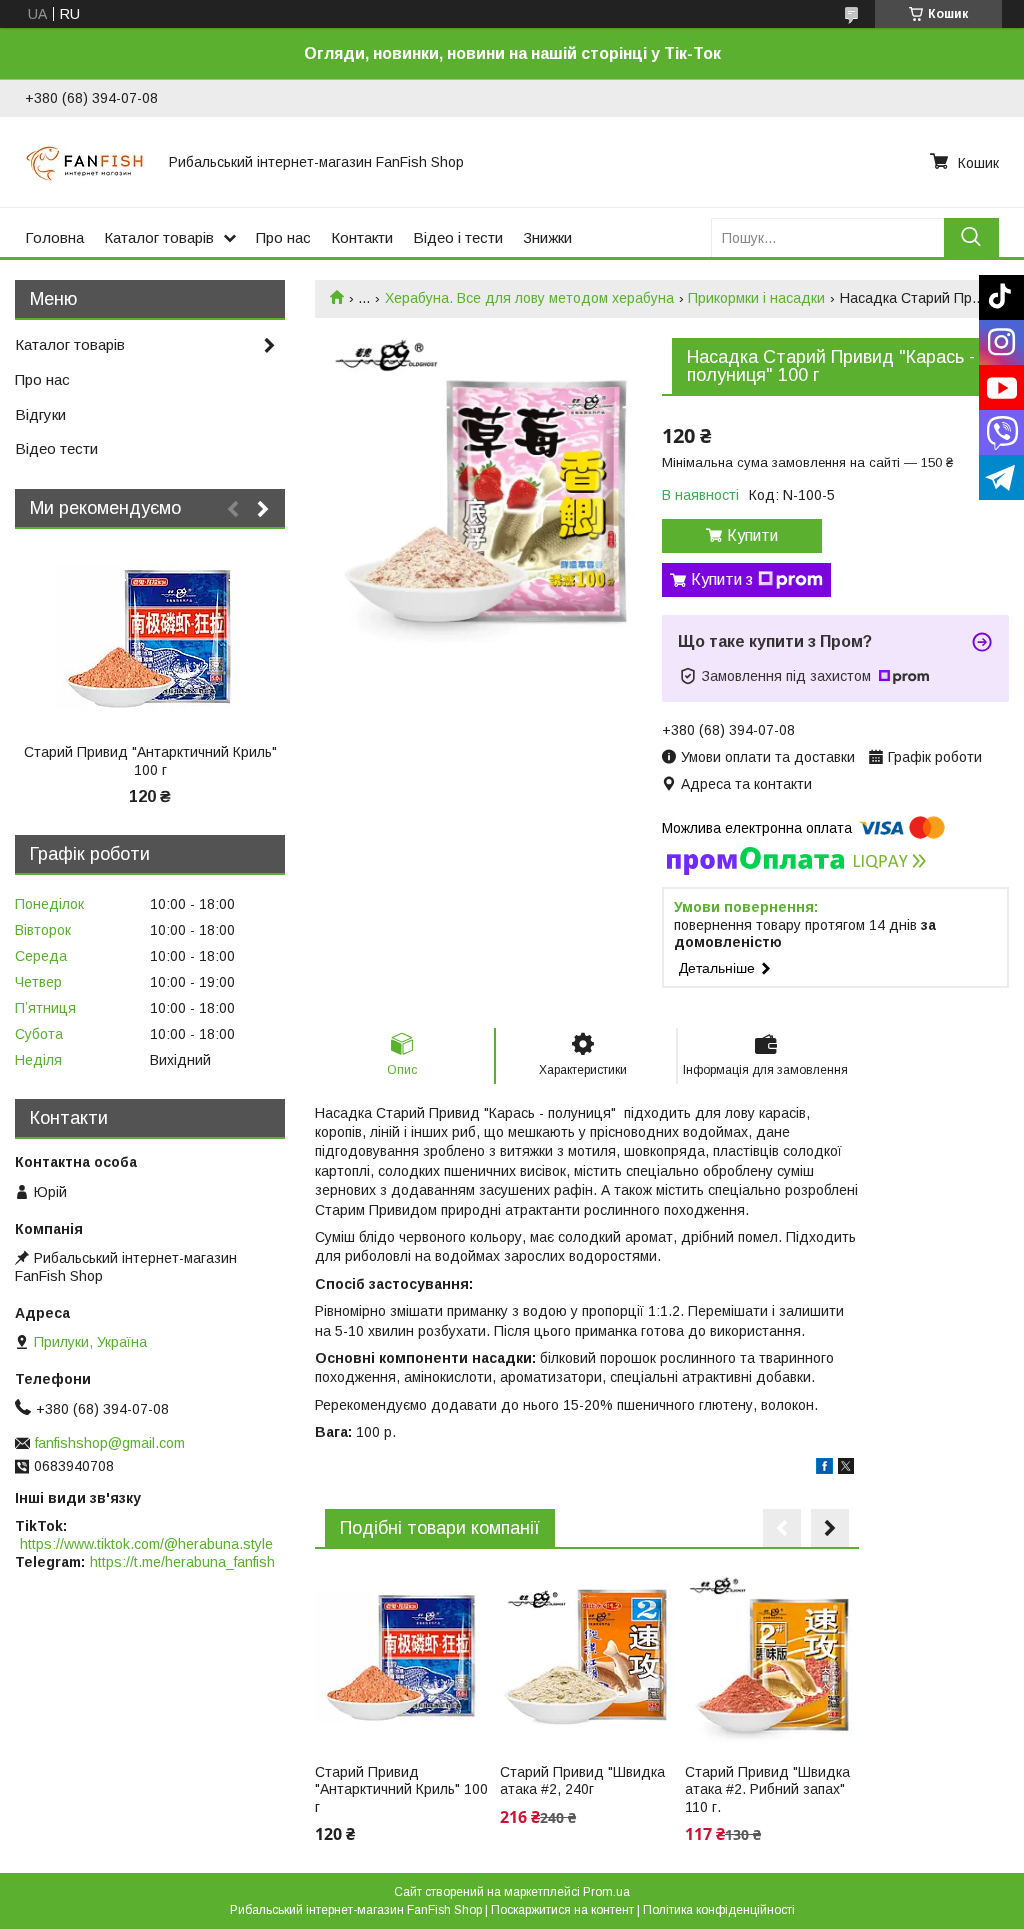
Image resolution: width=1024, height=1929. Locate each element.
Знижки (547, 237)
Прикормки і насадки (756, 298)
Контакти (362, 237)
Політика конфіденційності (719, 1910)
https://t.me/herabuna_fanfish (182, 1562)
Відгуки (40, 414)
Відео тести (56, 448)
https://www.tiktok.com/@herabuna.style (146, 1544)
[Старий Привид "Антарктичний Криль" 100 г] (402, 1659)
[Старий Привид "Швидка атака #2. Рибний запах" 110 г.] (772, 1659)
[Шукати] (971, 237)
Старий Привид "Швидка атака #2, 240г (582, 1781)
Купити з (722, 579)
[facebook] (824, 1469)
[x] (846, 1469)
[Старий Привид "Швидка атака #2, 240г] (587, 1659)
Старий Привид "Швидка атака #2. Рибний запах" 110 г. (767, 1789)
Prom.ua (606, 1892)
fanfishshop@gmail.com (110, 1443)
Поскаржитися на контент (562, 1910)
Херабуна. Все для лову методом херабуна (529, 298)
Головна (54, 237)
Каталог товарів (159, 237)
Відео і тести (458, 237)
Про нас (283, 237)
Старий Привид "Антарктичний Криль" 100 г (401, 1789)
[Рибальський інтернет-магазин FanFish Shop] (85, 162)
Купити (752, 535)
